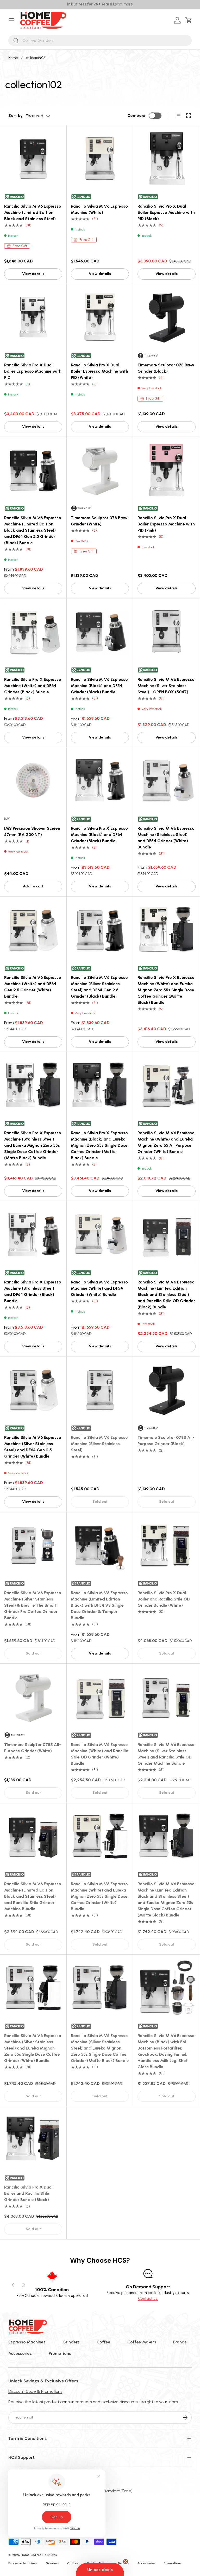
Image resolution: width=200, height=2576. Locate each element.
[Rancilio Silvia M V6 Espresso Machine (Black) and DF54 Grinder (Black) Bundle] (100, 632)
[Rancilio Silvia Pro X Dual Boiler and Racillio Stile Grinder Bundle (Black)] (33, 2139)
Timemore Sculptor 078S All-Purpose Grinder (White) (33, 1748)
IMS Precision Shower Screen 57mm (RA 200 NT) (32, 831)
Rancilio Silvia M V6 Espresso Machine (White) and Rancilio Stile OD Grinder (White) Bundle (100, 1754)
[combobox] (100, 40)
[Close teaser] (126, 2561)
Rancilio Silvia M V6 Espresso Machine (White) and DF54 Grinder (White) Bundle (99, 1288)
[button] (190, 20)
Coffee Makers (142, 2342)
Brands (180, 2342)
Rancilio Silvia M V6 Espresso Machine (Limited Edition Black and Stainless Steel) (33, 212)
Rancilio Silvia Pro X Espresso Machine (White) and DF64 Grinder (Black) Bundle (33, 686)
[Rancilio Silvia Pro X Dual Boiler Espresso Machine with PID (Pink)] (167, 470)
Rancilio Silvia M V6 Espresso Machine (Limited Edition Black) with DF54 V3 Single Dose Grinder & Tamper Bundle (99, 1605)
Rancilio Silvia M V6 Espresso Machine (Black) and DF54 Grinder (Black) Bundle (99, 686)
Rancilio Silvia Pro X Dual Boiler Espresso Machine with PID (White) (99, 371)
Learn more (123, 4)
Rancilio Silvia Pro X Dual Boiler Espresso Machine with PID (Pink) (166, 524)
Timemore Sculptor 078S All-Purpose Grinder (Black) (166, 1441)
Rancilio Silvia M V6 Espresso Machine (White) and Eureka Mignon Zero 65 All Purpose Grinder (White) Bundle (166, 1142)
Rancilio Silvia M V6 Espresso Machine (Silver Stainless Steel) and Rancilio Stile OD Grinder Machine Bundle (166, 1754)
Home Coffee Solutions (39, 2555)
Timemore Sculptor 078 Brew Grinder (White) (99, 521)
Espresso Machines (27, 2342)
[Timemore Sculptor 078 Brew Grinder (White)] (100, 470)
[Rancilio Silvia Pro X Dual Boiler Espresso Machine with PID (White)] (100, 317)
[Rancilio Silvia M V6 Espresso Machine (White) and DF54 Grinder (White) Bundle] (100, 1234)
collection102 (36, 58)
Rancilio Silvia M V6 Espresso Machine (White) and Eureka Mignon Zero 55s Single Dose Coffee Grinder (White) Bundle (99, 1896)
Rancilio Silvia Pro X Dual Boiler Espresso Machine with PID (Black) (166, 212)
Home (13, 58)
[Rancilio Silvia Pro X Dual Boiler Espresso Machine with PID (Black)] (167, 158)
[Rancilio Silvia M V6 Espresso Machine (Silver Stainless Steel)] (100, 1390)
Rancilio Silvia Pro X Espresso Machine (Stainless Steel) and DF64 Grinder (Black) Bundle (33, 1291)
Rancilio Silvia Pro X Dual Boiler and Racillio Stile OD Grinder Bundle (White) (164, 1599)
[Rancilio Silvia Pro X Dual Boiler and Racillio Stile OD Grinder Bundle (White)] (167, 1545)
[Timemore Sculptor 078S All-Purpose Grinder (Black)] (167, 1390)
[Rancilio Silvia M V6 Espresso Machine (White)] (100, 158)
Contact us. (148, 2298)
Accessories (20, 2353)
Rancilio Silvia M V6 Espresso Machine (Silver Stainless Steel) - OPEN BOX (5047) (166, 686)
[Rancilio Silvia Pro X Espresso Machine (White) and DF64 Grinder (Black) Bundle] (33, 632)
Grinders (71, 2342)
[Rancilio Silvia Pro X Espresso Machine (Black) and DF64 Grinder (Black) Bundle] (100, 780)
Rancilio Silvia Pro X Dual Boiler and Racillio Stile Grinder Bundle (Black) (28, 2193)
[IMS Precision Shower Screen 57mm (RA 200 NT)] (33, 780)
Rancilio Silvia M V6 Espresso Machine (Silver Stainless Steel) (99, 1444)
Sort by (15, 116)
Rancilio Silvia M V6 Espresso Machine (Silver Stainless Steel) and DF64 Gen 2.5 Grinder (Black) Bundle (99, 987)
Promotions (60, 2353)
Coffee (104, 2342)
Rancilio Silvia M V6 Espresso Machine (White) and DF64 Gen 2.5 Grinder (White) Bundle (33, 987)
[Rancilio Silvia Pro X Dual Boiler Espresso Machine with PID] (33, 317)
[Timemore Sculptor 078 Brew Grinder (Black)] (167, 317)
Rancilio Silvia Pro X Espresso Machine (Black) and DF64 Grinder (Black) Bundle (99, 835)
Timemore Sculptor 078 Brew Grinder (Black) (166, 368)
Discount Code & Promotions (35, 2391)
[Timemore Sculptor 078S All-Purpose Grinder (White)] (33, 1697)
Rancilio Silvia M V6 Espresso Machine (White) (99, 209)
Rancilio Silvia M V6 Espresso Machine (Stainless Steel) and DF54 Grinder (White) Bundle (166, 838)
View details (33, 274)
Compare (136, 116)
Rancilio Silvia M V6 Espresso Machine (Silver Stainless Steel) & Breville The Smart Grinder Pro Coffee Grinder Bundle (33, 1605)
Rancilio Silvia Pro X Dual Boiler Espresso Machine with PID (33, 371)
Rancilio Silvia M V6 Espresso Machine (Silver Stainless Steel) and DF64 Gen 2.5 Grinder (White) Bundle (33, 1447)
